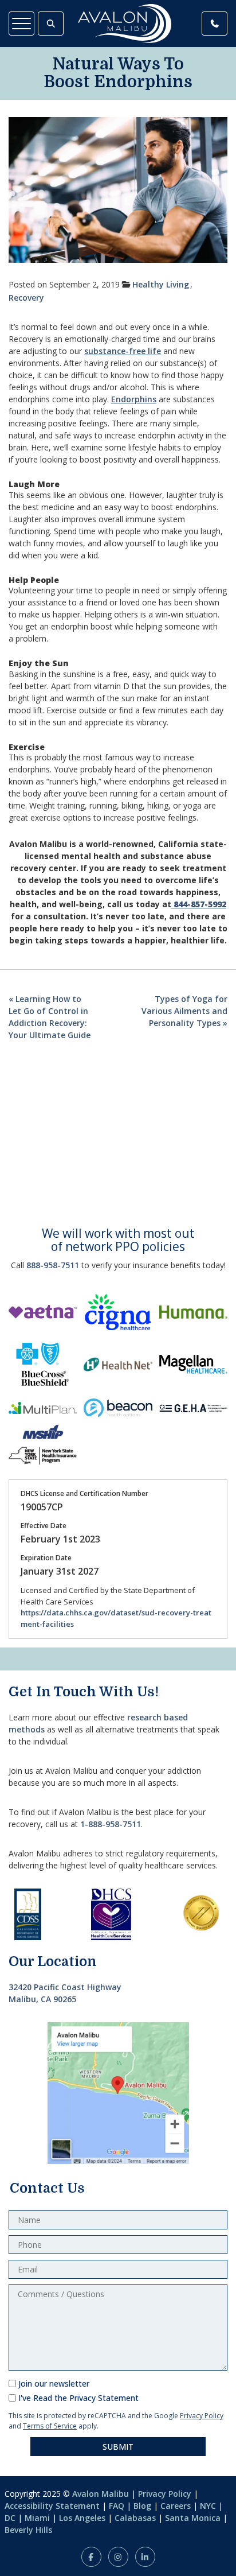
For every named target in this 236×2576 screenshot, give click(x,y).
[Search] (51, 24)
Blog (142, 2506)
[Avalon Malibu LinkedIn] (145, 2557)
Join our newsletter (54, 2383)
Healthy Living (161, 284)
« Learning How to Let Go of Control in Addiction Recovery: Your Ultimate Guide (50, 1017)
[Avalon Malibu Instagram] (118, 2557)
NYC (208, 2506)
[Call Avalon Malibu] (215, 24)
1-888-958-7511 (111, 1824)
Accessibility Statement (52, 2506)
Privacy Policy (202, 2416)
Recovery (26, 298)
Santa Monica (193, 2518)
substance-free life (123, 351)
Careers (176, 2506)
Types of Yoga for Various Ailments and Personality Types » (184, 1011)
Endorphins (134, 399)
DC (10, 2518)
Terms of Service (50, 2426)
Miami (37, 2518)
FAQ (117, 2506)
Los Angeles (82, 2518)
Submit (118, 2447)
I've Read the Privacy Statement (78, 2398)
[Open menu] (21, 24)
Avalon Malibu (101, 2494)
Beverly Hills (28, 2530)
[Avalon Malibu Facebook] (91, 2557)
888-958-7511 (53, 1265)
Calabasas (135, 2518)
